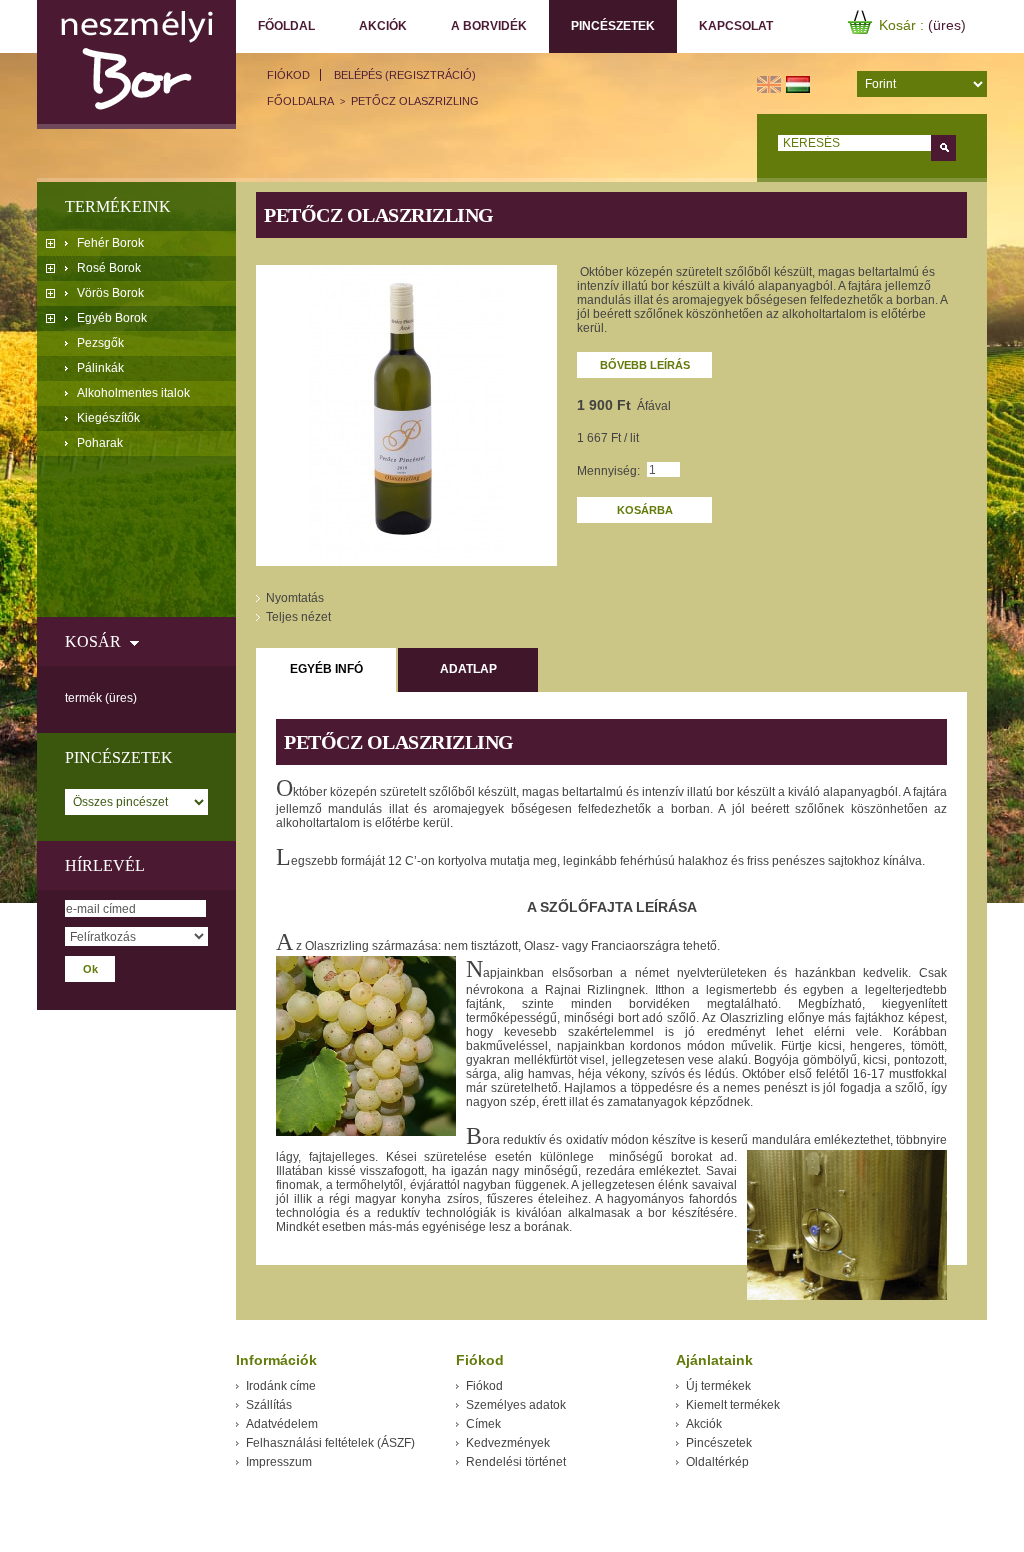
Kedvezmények (508, 1443)
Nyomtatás (295, 598)
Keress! (943, 148)
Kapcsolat (736, 26)
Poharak (100, 443)
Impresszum (279, 1462)
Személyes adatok (516, 1405)
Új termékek (718, 1386)
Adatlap (468, 669)
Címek (483, 1424)
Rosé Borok (109, 268)
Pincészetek (602, 26)
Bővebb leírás (645, 365)
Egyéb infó (326, 669)
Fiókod (288, 75)
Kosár (93, 641)
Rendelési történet (516, 1462)
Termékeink (118, 206)
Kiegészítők (108, 418)
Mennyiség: (608, 471)
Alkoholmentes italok (133, 393)
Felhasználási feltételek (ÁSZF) (330, 1443)
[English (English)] (769, 83)
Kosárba (645, 510)
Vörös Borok (110, 293)
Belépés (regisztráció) (405, 75)
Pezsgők (100, 343)
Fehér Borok (110, 243)
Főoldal (286, 26)
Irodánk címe (281, 1386)
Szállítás (269, 1405)
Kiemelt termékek (733, 1405)
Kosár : (903, 25)
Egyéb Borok (112, 318)
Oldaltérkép (717, 1462)
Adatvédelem (282, 1424)
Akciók (383, 26)
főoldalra (300, 101)
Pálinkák (100, 368)
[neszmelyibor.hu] (136, 64)
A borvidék (489, 26)
